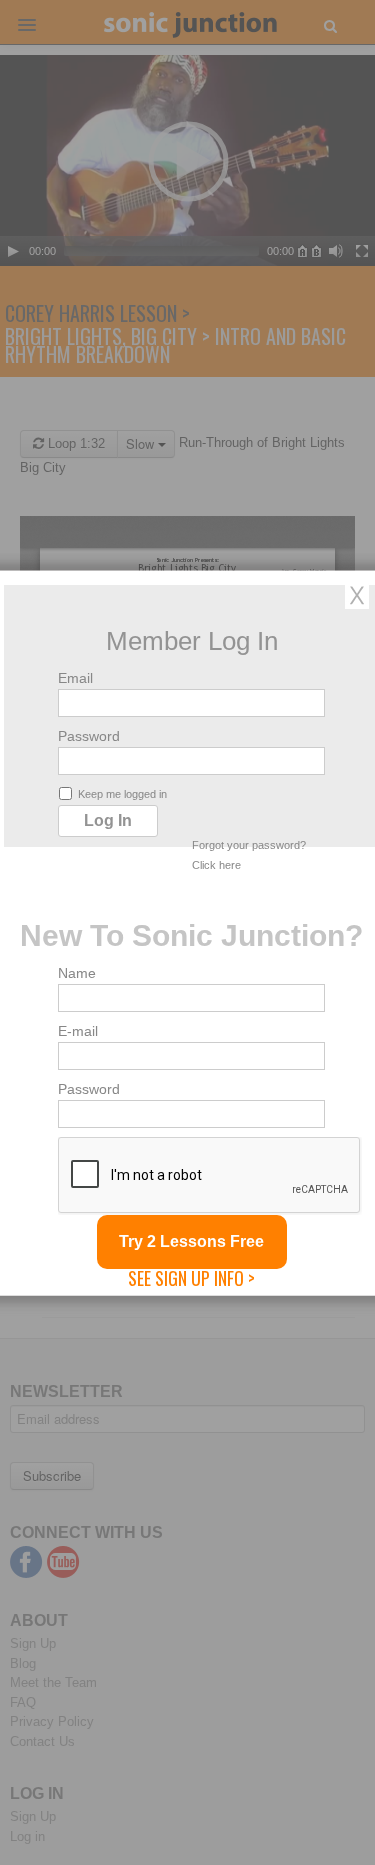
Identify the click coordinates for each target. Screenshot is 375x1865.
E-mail (78, 1030)
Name (77, 972)
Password (89, 735)
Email (75, 677)
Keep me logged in (122, 793)
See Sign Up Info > (191, 1277)
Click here (216, 864)
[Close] (357, 594)
